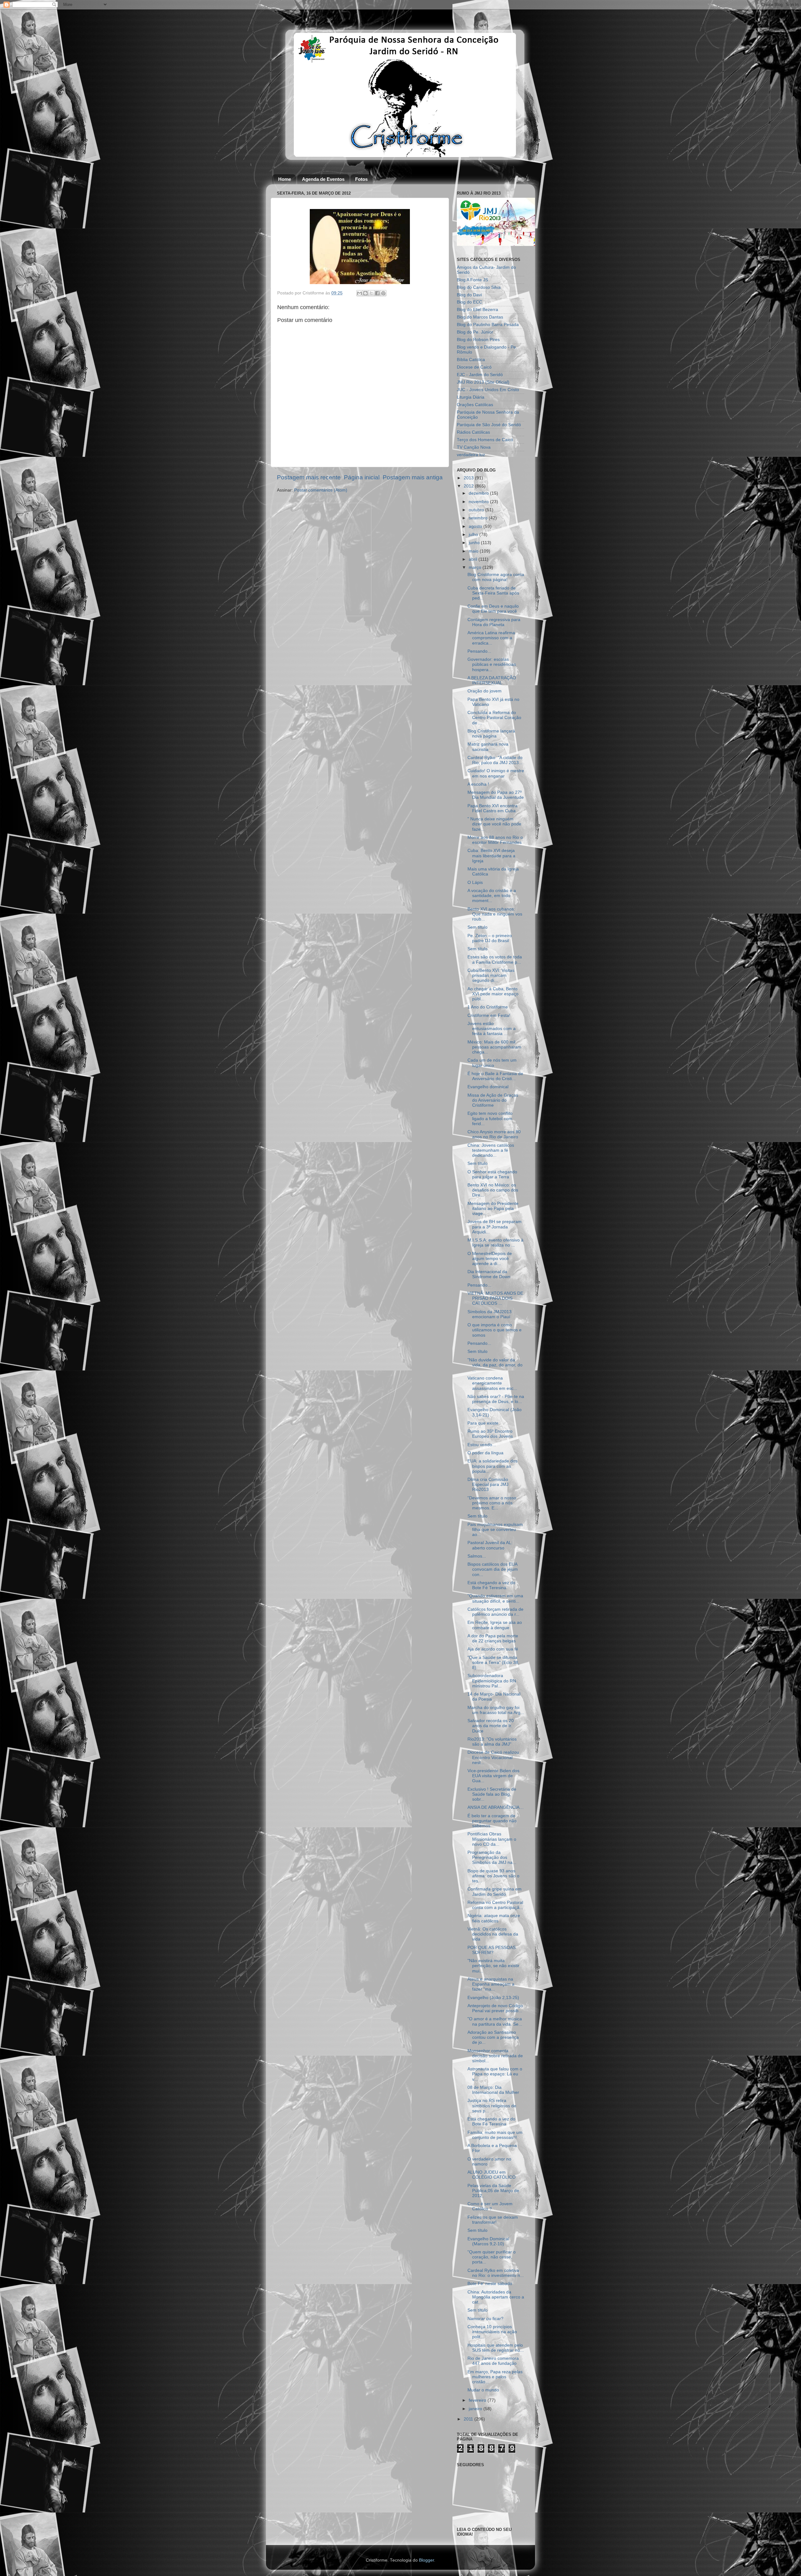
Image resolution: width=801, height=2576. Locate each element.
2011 (469, 2419)
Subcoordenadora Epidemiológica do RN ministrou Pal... (492, 1681)
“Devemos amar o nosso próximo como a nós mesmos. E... (492, 1503)
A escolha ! (478, 784)
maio (474, 551)
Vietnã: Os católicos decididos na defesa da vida (493, 1934)
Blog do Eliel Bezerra (477, 310)
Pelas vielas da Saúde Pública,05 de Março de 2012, (493, 2191)
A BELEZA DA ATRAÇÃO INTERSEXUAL (492, 680)
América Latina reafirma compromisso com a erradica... (491, 638)
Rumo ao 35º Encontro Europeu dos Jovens (490, 1434)
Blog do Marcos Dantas (480, 317)
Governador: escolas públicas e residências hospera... (492, 664)
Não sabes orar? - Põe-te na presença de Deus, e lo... (496, 1399)
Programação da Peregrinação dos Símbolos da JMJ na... (492, 1857)
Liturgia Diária (471, 397)
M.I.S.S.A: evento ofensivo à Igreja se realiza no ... (495, 1243)
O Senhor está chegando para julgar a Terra (492, 1174)
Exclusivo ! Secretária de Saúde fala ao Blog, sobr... (492, 1794)
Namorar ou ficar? (485, 2319)
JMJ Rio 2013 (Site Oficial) (483, 382)
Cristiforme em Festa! (489, 1015)
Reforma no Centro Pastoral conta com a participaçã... (495, 1905)
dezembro (479, 493)
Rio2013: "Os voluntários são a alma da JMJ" (492, 1742)
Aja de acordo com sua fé (493, 1649)
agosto (476, 526)
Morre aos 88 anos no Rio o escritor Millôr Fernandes (495, 840)
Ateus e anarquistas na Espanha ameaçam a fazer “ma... (491, 1984)
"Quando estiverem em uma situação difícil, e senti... (495, 1598)
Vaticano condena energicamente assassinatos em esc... (492, 1383)
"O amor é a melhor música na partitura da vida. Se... (495, 2021)
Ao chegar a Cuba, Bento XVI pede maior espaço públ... (493, 994)
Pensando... (479, 651)
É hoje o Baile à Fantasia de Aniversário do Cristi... (495, 1076)
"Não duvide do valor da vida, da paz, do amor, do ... (495, 1365)
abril (474, 559)
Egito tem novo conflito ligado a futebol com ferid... (490, 1118)
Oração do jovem (485, 691)
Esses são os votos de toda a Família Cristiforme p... (495, 959)
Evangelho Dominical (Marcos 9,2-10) (488, 2241)
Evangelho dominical (488, 1087)
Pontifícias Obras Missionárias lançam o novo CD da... (492, 1839)
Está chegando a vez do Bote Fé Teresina (491, 1585)
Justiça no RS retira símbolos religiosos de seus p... (492, 2106)
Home (285, 179)
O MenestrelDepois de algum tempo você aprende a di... (490, 1259)
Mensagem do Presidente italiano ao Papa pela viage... (493, 1209)
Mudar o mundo (483, 2390)
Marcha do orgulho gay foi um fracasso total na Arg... (496, 1710)
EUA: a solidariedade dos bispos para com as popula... (492, 1466)
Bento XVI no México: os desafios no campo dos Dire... (493, 1190)
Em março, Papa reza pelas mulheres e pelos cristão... (495, 2377)
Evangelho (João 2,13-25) (493, 1998)
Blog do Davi (469, 295)
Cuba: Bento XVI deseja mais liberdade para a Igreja (491, 856)
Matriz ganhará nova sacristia (488, 747)
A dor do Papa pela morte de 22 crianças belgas (493, 1638)
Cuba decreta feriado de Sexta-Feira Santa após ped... (493, 593)
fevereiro (478, 2400)
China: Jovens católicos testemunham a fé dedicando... (491, 1150)
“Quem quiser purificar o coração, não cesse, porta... (492, 2257)
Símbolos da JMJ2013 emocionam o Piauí (490, 1314)
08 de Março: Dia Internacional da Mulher (493, 2090)
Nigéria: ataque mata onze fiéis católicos (494, 1918)
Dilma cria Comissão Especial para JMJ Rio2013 (488, 1484)
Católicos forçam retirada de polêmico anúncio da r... (495, 1612)
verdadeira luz (471, 455)
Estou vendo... (482, 1445)
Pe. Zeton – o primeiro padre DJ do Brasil (490, 938)
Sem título (477, 927)
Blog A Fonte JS (472, 280)
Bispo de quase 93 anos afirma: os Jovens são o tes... (493, 1876)
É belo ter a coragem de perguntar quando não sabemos (492, 1821)
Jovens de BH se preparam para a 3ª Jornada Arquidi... (495, 1227)
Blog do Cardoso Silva (479, 287)
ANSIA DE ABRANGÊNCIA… (496, 1807)
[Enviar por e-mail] (360, 293)
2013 (469, 478)
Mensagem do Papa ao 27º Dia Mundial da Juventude (496, 795)
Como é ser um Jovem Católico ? (490, 2206)
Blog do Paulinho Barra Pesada (488, 325)
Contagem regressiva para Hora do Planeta (494, 622)
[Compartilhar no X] (371, 293)
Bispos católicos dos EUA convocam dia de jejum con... (493, 1569)
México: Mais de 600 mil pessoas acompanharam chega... (494, 1047)
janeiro (476, 2409)
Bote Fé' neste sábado (490, 2284)
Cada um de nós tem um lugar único (492, 1063)
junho (475, 543)
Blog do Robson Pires (478, 340)
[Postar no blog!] (365, 293)
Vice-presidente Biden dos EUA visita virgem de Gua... (493, 1776)
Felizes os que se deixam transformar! (493, 2220)
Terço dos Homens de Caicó (485, 440)
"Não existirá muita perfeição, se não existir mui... (493, 1966)
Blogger (426, 2560)
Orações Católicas (475, 405)
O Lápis (475, 882)
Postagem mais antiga (413, 477)
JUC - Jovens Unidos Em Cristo (488, 390)
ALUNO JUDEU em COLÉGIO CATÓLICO (492, 2175)
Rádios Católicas (473, 432)
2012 (469, 486)
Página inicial (362, 477)
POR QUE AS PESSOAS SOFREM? (492, 1950)
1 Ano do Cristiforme (488, 1007)
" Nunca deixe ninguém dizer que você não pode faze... (494, 824)
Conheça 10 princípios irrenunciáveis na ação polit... (492, 2332)
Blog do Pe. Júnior (475, 332)
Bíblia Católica (471, 360)
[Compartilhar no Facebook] (377, 293)
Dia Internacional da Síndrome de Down (489, 1274)
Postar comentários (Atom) (321, 490)
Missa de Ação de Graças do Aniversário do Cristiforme (493, 1100)
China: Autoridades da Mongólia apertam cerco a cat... (496, 2297)
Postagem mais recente (309, 477)
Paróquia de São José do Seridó (489, 425)
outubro (477, 510)
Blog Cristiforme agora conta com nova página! (496, 577)
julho (474, 535)
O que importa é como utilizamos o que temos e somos (495, 1330)
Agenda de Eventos (323, 179)
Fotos (361, 179)
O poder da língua (485, 1453)
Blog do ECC (469, 302)
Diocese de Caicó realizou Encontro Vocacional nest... (493, 1757)
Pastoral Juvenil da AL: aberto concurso (490, 1545)
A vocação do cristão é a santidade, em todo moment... (492, 896)
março (476, 567)
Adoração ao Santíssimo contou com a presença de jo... (493, 2037)
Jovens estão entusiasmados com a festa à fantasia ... (492, 1029)
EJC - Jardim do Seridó (480, 375)
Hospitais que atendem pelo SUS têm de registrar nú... (496, 2348)
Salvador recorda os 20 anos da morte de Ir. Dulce (491, 1726)
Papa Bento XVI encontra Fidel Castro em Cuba (492, 808)
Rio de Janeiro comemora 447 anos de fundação (493, 2361)
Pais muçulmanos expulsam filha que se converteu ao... (495, 1530)
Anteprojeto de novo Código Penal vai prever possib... (495, 2008)
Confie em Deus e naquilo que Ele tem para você (493, 609)
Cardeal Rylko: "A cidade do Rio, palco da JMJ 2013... (495, 760)
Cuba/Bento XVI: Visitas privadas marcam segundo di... (491, 975)
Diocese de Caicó (474, 367)
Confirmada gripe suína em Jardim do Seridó (495, 1892)
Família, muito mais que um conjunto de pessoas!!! (495, 2135)
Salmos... (477, 1556)
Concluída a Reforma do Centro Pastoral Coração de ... (494, 718)
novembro (479, 502)
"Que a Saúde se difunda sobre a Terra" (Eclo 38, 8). (493, 1663)
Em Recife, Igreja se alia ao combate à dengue (495, 1625)
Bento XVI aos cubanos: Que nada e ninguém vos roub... (495, 914)
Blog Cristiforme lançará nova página (491, 734)
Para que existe (483, 1423)
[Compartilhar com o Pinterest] (383, 293)
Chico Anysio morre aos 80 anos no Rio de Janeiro (494, 1134)
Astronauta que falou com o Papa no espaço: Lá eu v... (495, 2074)
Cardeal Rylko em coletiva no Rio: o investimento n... (496, 2273)
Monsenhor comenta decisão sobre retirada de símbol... (495, 2056)
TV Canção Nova (474, 447)
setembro (479, 518)
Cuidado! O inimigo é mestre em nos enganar (496, 773)
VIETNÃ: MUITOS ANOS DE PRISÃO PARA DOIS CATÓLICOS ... (495, 1298)
